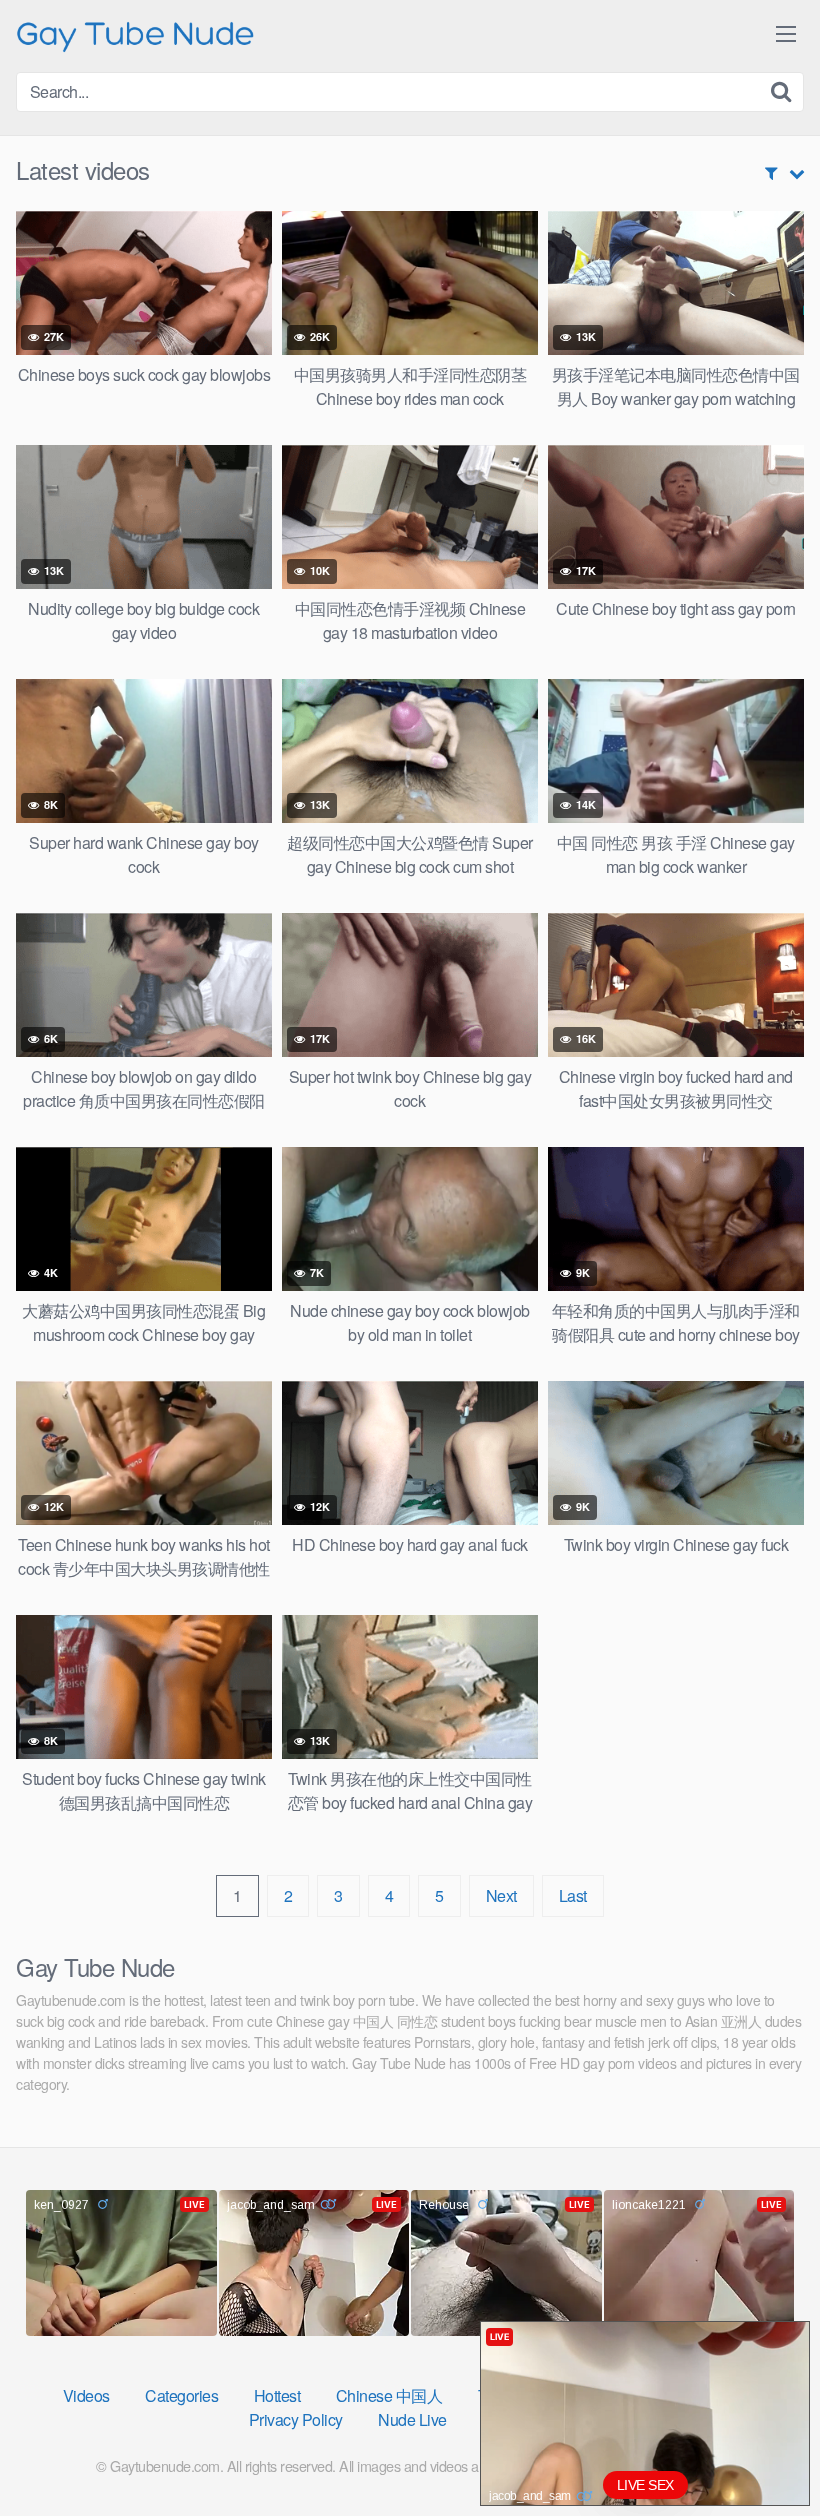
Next (501, 1895)
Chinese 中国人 (389, 2395)
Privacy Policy (296, 2419)
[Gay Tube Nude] (136, 34)
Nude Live (412, 2419)
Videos (86, 2395)
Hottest (277, 2395)
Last (573, 1895)
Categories (181, 2395)
